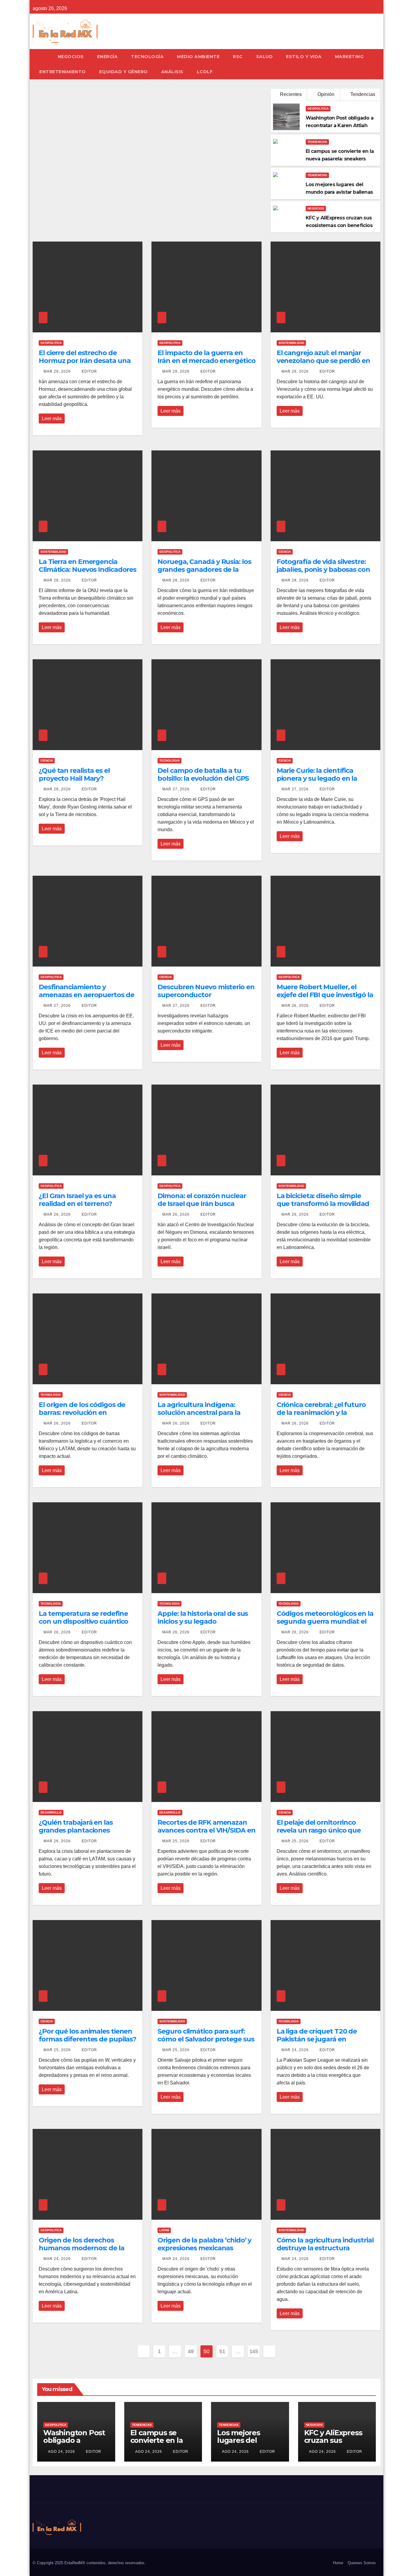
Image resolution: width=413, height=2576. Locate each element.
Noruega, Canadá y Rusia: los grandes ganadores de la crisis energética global (204, 570)
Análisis (172, 72)
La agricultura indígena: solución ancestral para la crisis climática (199, 1413)
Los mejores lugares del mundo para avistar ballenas (245, 2444)
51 (222, 2351)
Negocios (71, 57)
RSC (238, 57)
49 (191, 2351)
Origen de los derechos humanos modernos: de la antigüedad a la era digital (81, 2248)
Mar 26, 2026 (295, 1006)
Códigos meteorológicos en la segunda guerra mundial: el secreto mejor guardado (325, 1622)
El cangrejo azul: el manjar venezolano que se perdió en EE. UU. (323, 361)
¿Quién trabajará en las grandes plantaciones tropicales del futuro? (76, 1830)
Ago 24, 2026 (62, 2452)
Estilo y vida (304, 57)
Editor (89, 371)
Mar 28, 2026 (57, 580)
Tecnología (147, 57)
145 (254, 2351)
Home (338, 2563)
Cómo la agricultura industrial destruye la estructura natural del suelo (325, 2248)
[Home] (42, 57)
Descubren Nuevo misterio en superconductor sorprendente (206, 995)
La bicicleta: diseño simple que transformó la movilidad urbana (323, 1204)
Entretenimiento (63, 72)
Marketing (349, 57)
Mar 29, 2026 (57, 371)
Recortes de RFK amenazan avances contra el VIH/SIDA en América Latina (206, 1830)
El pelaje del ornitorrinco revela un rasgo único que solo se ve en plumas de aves (323, 1830)
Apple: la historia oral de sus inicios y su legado (203, 1617)
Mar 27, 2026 (176, 789)
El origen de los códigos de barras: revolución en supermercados (82, 1413)
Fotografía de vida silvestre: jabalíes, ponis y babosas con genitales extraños (323, 570)
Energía (107, 57)
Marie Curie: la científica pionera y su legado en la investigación (317, 779)
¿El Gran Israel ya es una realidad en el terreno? (77, 1200)
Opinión (325, 94)
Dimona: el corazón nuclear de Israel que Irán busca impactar (202, 1204)
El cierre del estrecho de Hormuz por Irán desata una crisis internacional (85, 361)
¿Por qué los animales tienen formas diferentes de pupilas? (88, 2035)
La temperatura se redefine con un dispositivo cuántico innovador (83, 1622)
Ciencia (285, 552)
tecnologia (169, 761)
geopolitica (318, 109)
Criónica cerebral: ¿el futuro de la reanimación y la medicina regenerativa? (321, 1413)
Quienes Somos (362, 2563)
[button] (379, 64)
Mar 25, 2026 (176, 1841)
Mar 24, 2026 (295, 2050)
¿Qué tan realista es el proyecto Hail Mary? (74, 774)
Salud (265, 57)
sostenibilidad (291, 343)
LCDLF (205, 72)
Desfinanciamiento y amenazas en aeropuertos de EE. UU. (86, 995)
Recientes (291, 94)
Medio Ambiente (198, 57)
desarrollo (51, 1812)
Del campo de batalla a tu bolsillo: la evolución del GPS (203, 774)
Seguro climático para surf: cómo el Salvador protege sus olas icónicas (206, 2039)
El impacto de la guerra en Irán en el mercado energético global (206, 361)
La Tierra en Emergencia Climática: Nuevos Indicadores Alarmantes (88, 570)
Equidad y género (124, 72)
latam (164, 2230)
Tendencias (362, 94)
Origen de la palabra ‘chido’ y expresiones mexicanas (204, 2244)
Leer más (52, 418)
